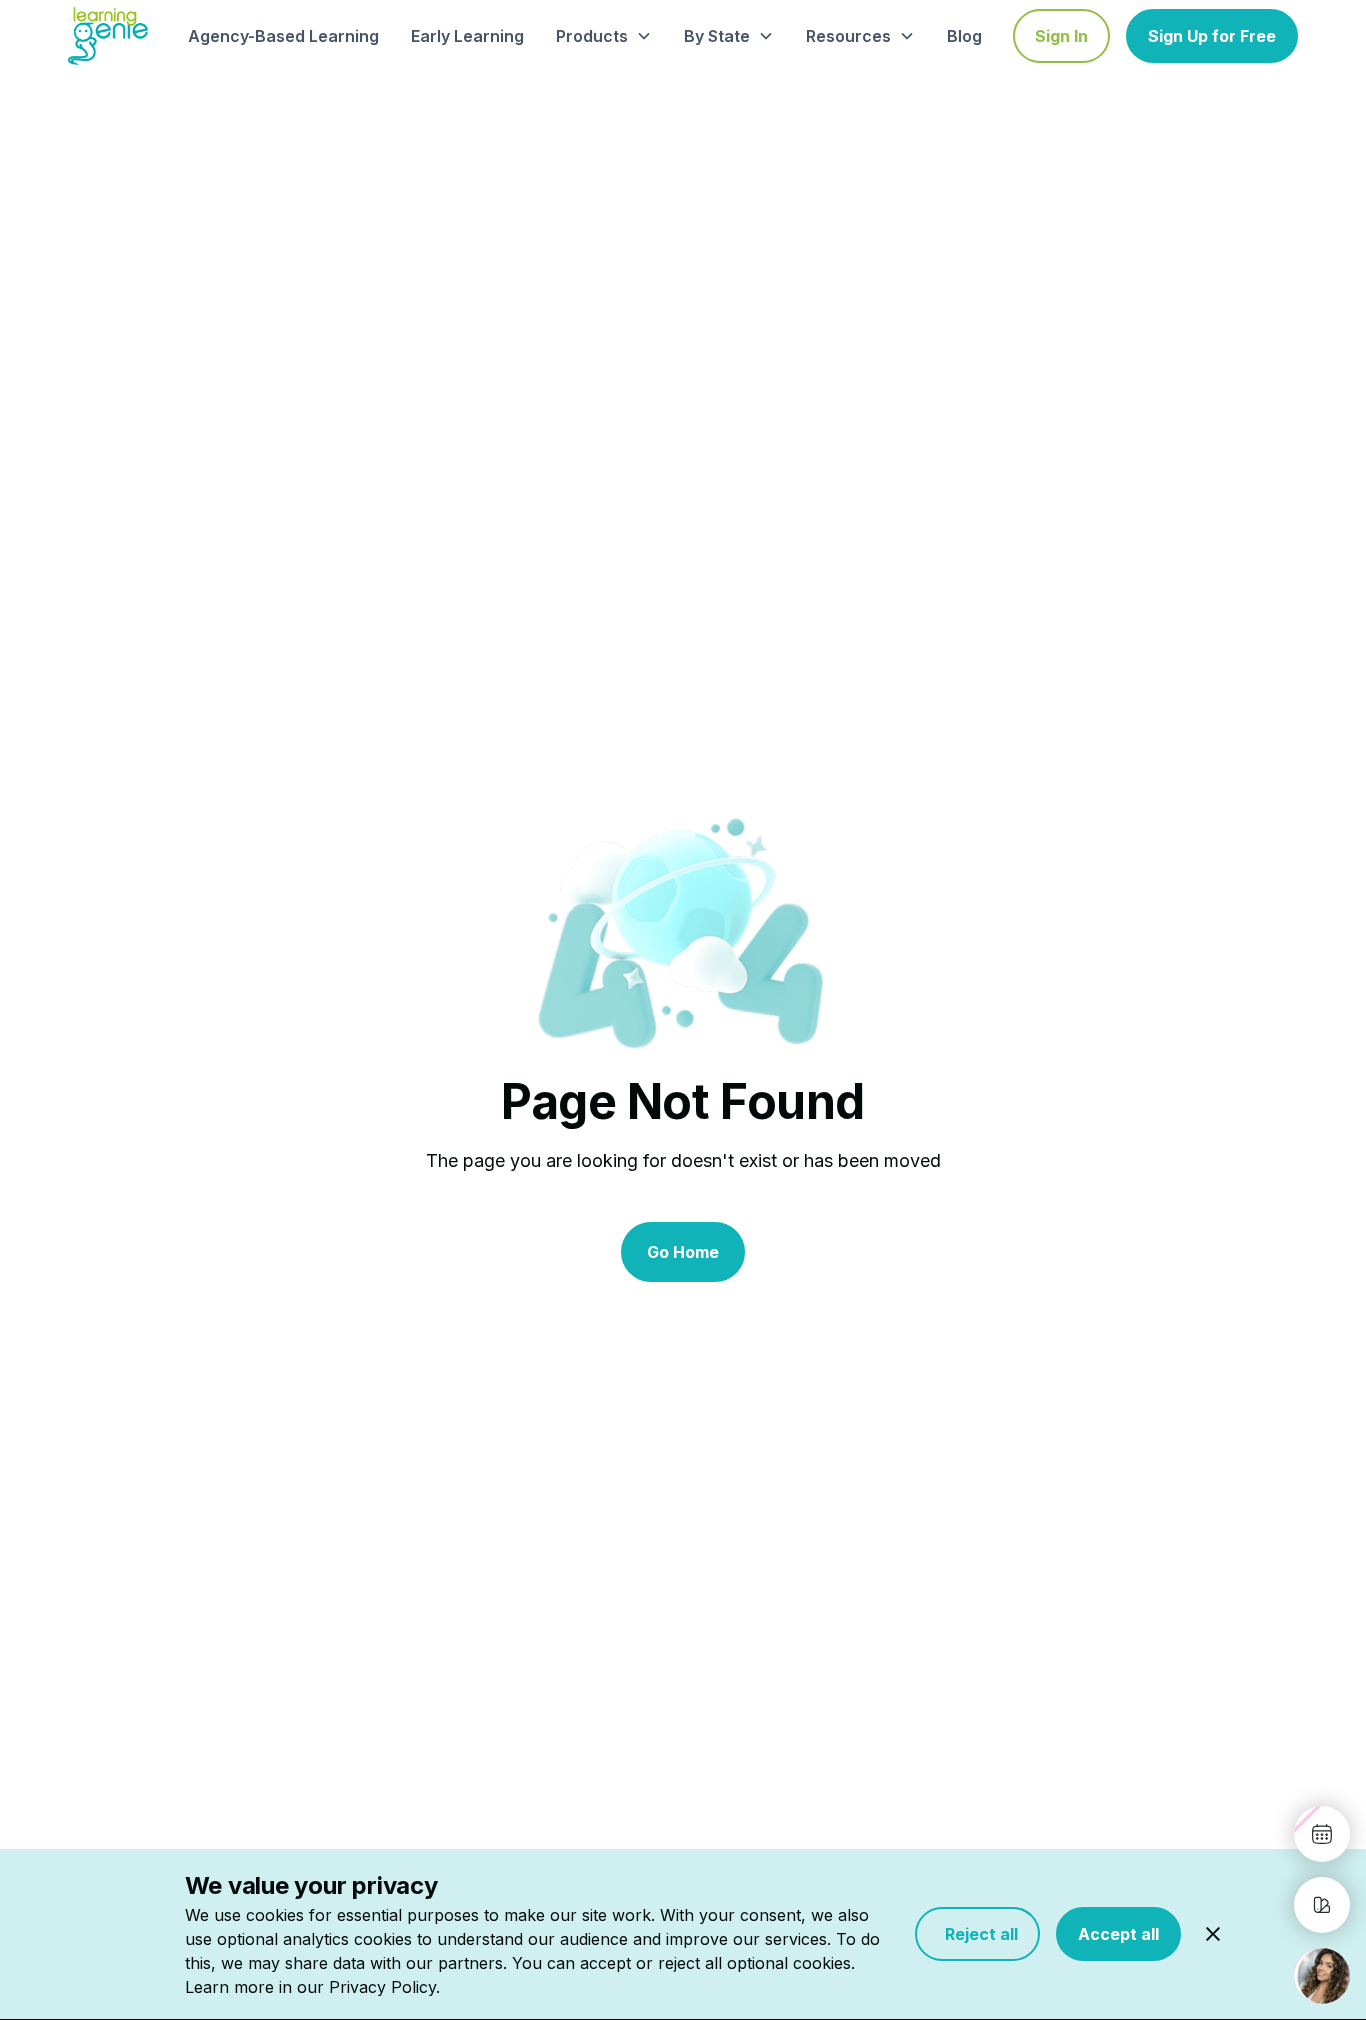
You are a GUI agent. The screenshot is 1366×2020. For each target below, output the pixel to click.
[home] (108, 35)
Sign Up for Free (1212, 36)
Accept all (1118, 1934)
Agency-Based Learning (283, 36)
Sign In (1061, 36)
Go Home (683, 1252)
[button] (604, 36)
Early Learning (467, 36)
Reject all (977, 1934)
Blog (964, 36)
